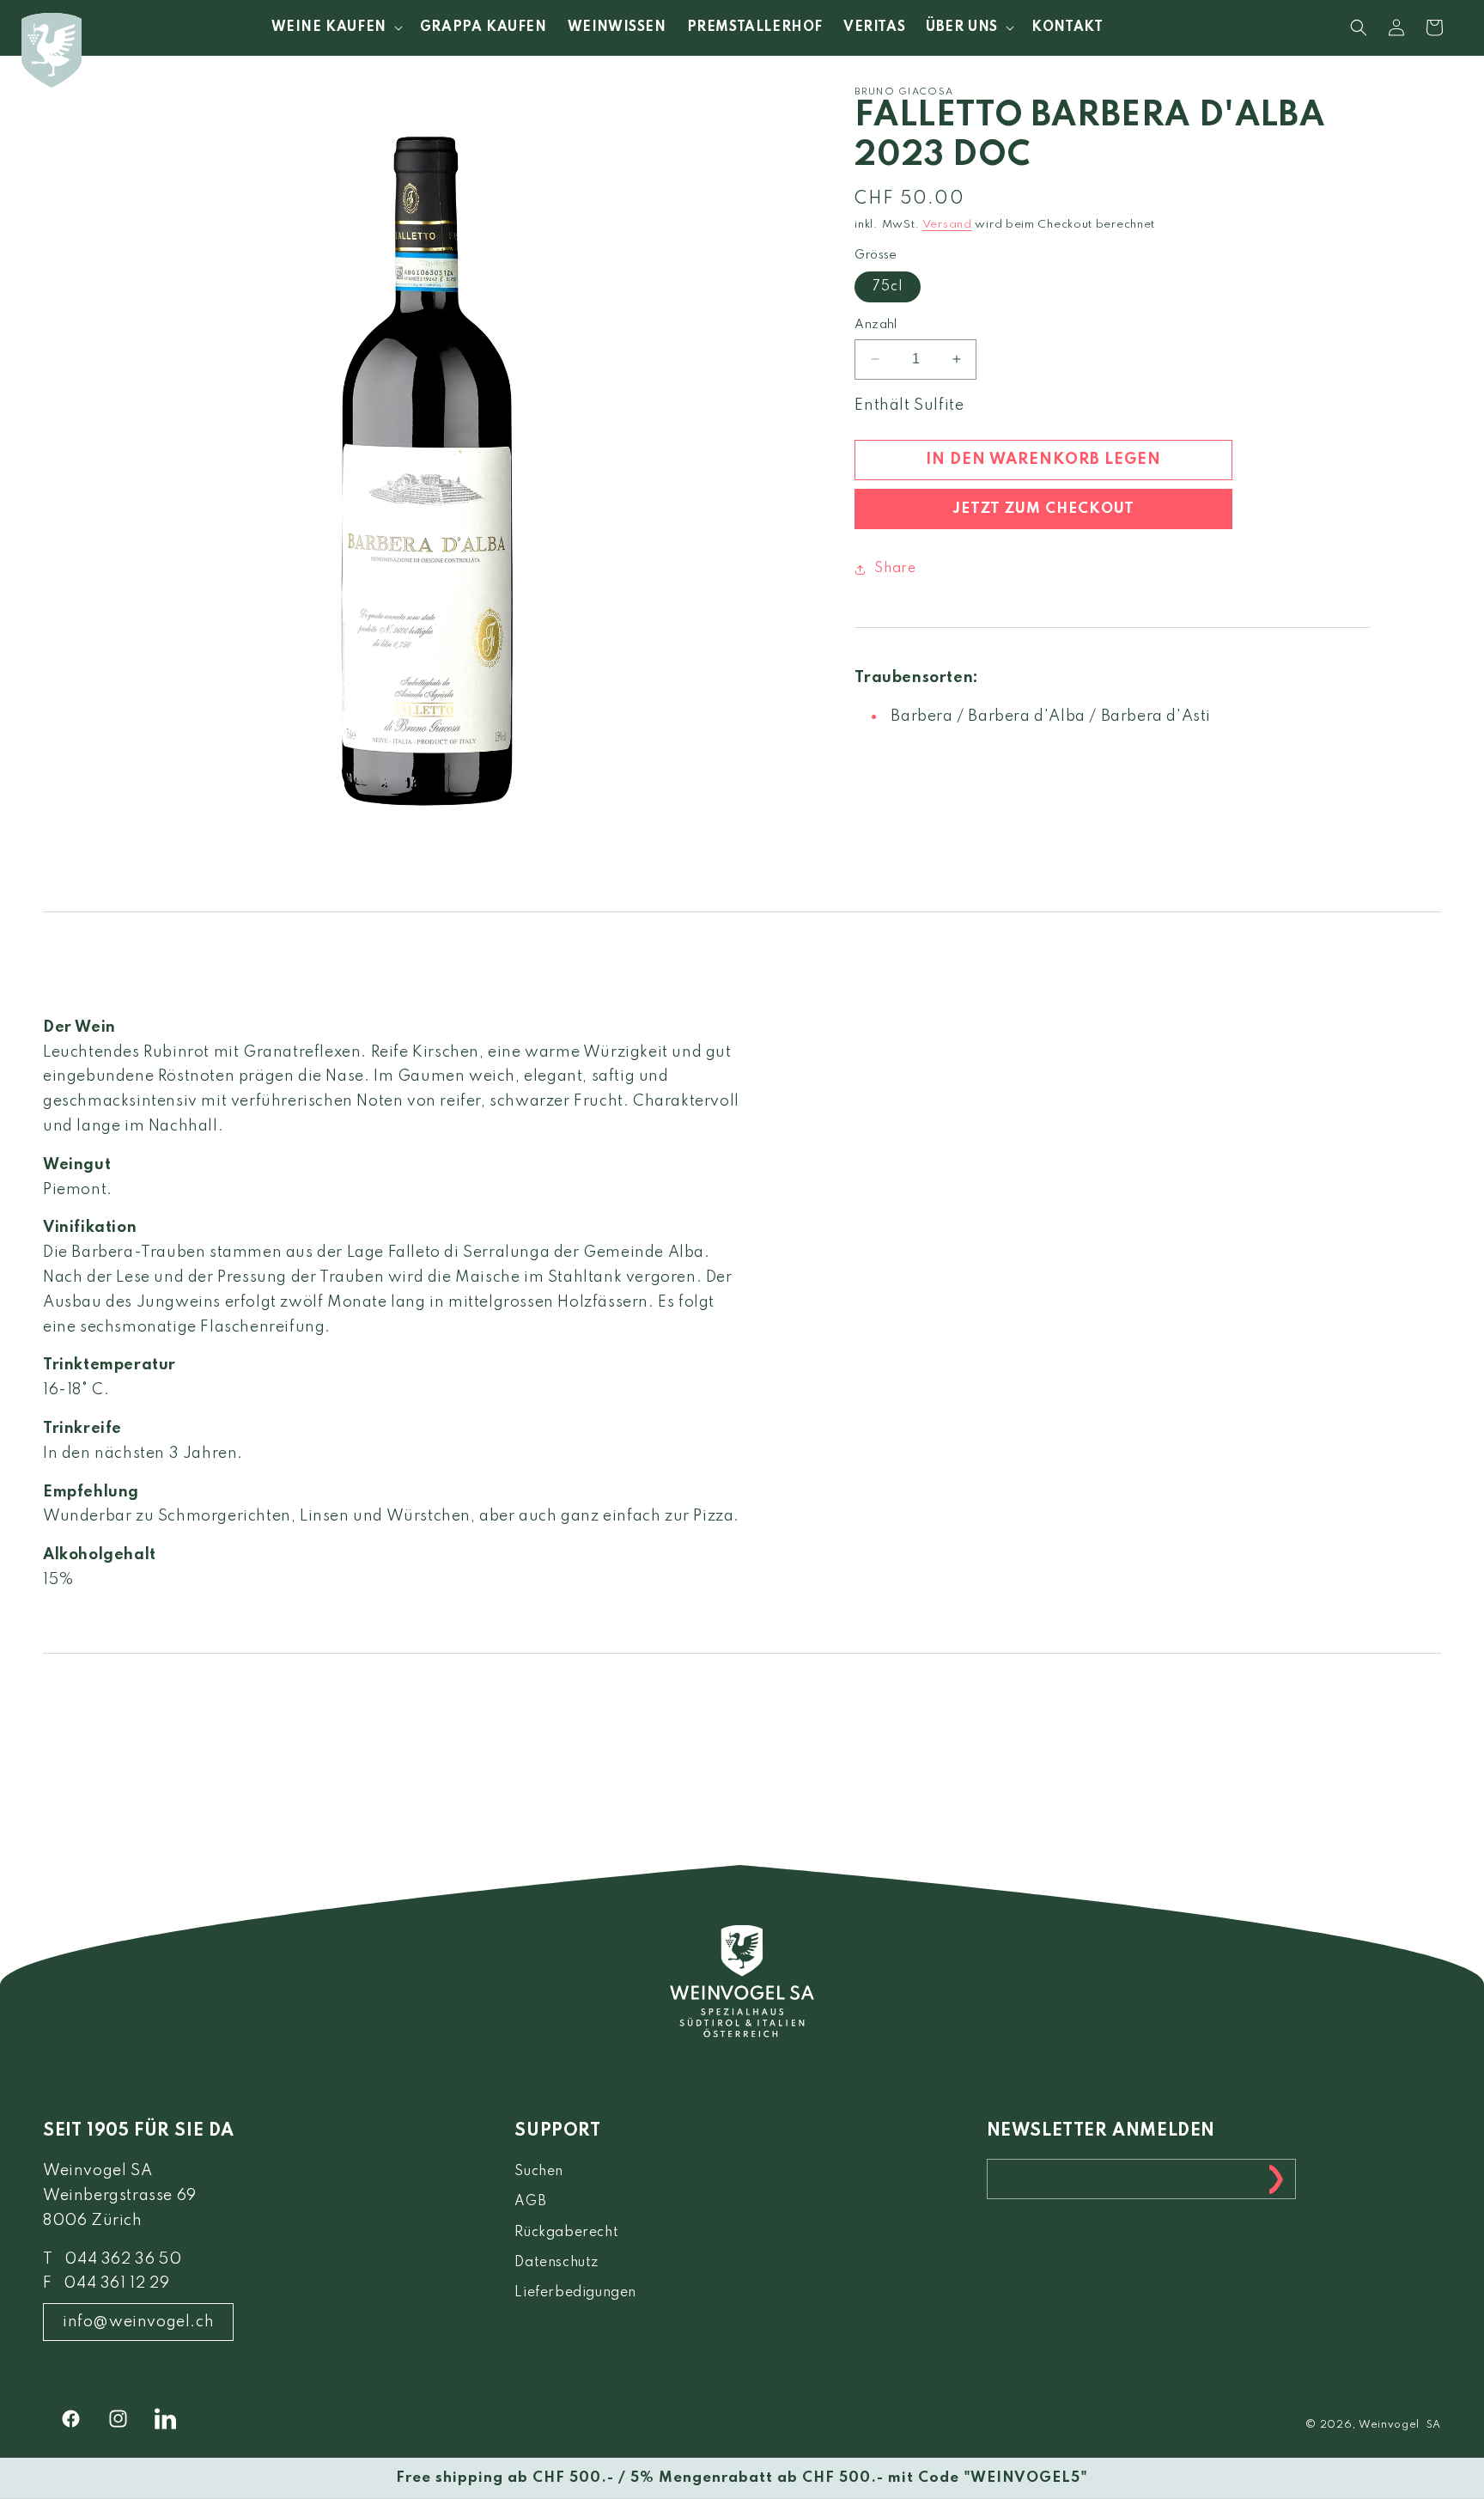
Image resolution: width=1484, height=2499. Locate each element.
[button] (335, 27)
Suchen (539, 2172)
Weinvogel (1389, 2425)
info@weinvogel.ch (138, 2322)
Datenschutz (556, 2263)
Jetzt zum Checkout (1043, 509)
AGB (530, 2202)
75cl (888, 287)
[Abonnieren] (1276, 2179)
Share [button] (895, 569)
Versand (947, 226)
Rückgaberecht (566, 2233)
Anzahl (876, 325)
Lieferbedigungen (575, 2293)
